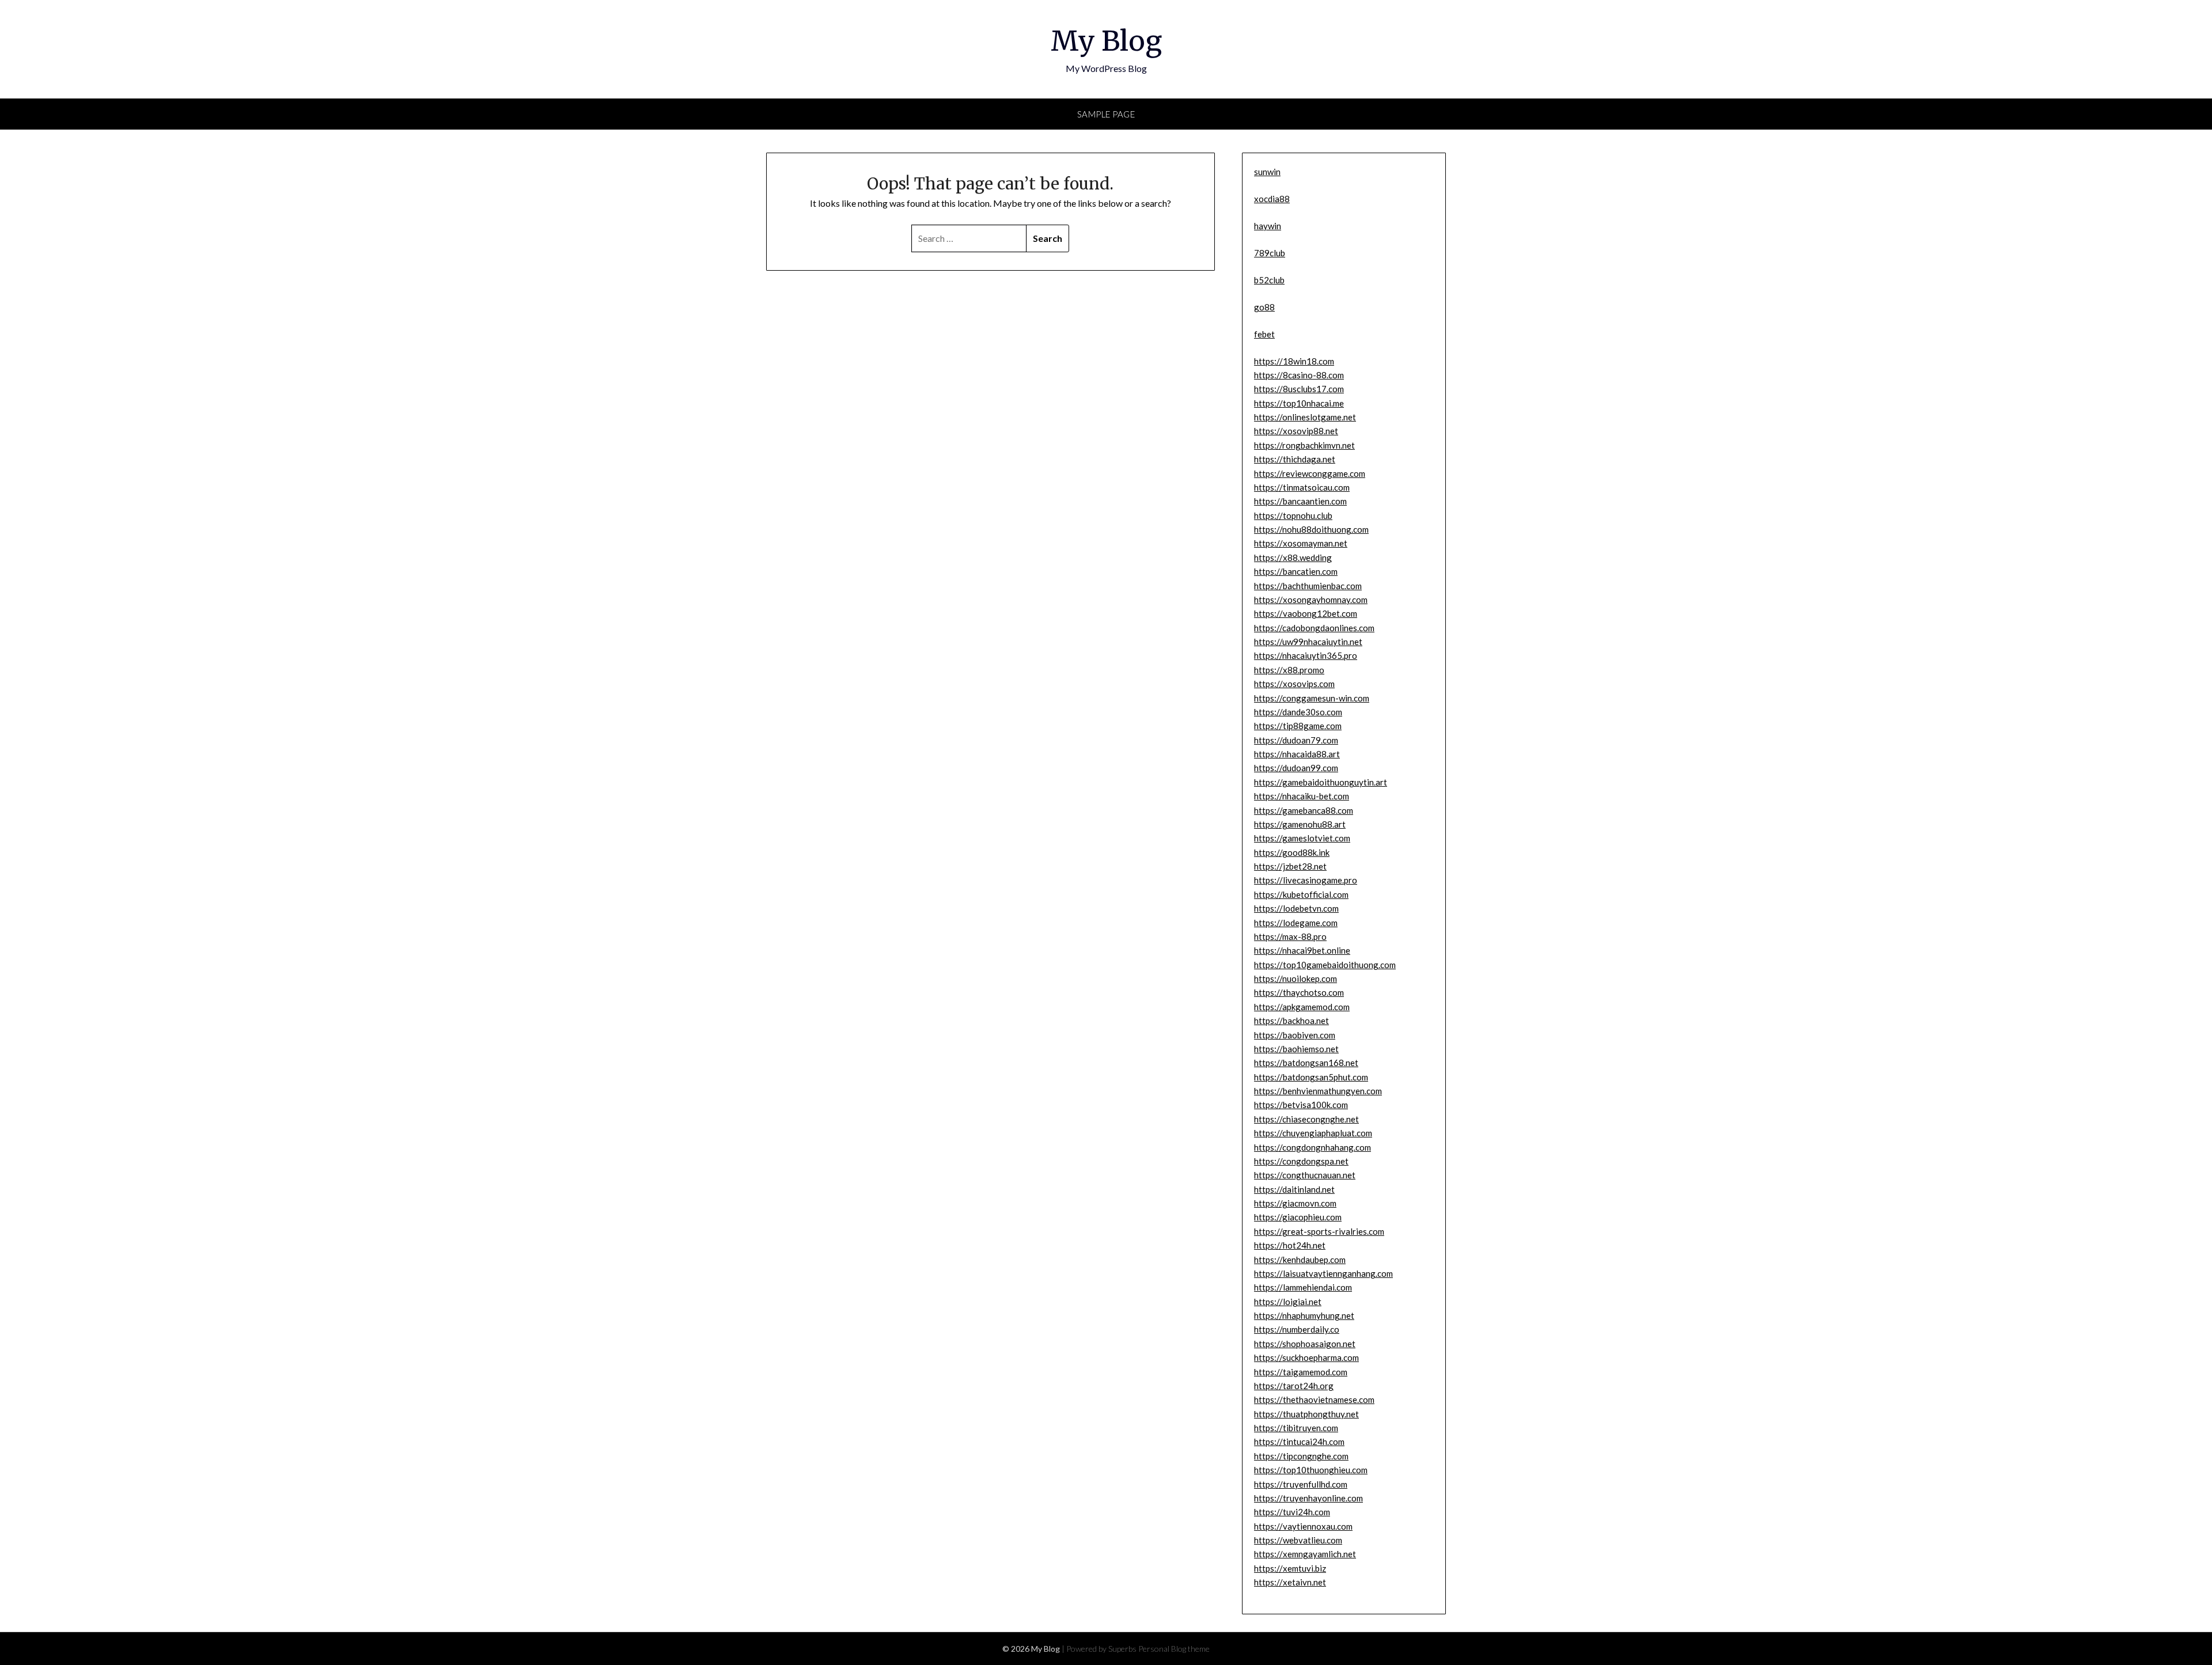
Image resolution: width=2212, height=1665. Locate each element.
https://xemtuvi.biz (1290, 1568)
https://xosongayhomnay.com (1311, 600)
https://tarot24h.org (1294, 1386)
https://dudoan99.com (1296, 768)
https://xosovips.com (1294, 684)
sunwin (1267, 172)
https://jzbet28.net (1290, 866)
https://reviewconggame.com (1310, 473)
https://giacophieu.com (1298, 1217)
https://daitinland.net (1294, 1189)
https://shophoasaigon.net (1305, 1344)
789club (1270, 253)
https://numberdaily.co (1297, 1329)
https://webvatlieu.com (1298, 1540)
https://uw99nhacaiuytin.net (1308, 642)
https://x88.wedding (1293, 557)
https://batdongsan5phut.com (1311, 1077)
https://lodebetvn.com (1296, 908)
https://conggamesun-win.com (1312, 698)
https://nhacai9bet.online (1302, 950)
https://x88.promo (1289, 670)
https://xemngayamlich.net (1305, 1554)
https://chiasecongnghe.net (1306, 1119)
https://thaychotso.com (1299, 992)
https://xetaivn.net (1290, 1582)
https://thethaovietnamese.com (1314, 1399)
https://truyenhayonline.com (1308, 1498)
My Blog (1106, 41)
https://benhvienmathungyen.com (1318, 1091)
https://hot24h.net (1290, 1245)
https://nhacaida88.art (1297, 754)
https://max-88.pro (1290, 936)
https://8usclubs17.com (1299, 389)
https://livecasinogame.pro (1306, 880)
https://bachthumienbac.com (1308, 586)
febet (1264, 334)
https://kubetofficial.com (1301, 894)
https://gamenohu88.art (1300, 824)
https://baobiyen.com (1295, 1035)
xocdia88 (1272, 199)
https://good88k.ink (1292, 852)
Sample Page (1106, 114)
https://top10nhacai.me (1299, 403)
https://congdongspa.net (1301, 1161)
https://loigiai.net (1288, 1302)
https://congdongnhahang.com (1313, 1147)
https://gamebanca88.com (1304, 810)
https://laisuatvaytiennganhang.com (1323, 1273)
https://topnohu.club (1293, 515)
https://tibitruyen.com (1296, 1428)
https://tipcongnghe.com (1301, 1456)
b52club (1269, 280)
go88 (1264, 307)
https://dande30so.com (1298, 712)
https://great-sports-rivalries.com (1319, 1231)
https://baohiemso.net (1296, 1049)
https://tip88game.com (1298, 726)
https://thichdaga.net (1295, 459)
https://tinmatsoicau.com (1302, 487)
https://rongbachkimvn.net (1304, 445)
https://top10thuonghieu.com (1311, 1470)
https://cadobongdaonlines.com (1314, 628)
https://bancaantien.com (1300, 501)
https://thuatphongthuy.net (1306, 1414)
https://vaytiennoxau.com (1303, 1526)
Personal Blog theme (1174, 1649)
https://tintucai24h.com (1299, 1442)
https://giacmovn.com (1295, 1203)
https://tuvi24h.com (1292, 1512)
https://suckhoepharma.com (1306, 1357)
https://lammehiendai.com (1303, 1287)
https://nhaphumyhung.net (1304, 1315)
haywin (1268, 226)
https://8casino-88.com (1299, 375)
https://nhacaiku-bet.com (1302, 796)
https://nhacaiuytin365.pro (1306, 655)
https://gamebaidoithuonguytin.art (1321, 782)
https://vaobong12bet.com (1306, 613)
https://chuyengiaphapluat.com (1313, 1133)
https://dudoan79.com (1296, 740)
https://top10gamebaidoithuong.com (1325, 965)
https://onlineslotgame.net (1305, 417)
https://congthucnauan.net (1305, 1175)
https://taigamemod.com (1301, 1372)
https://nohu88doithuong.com (1311, 529)
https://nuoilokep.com (1296, 978)
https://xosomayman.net (1301, 543)
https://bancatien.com (1296, 571)
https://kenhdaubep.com (1300, 1260)
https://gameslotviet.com (1302, 838)
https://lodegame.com (1296, 923)
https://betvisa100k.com (1301, 1105)
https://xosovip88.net (1296, 431)
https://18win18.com (1294, 361)
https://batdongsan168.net (1306, 1063)
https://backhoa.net (1291, 1021)
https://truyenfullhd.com (1301, 1484)
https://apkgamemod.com (1302, 1007)
